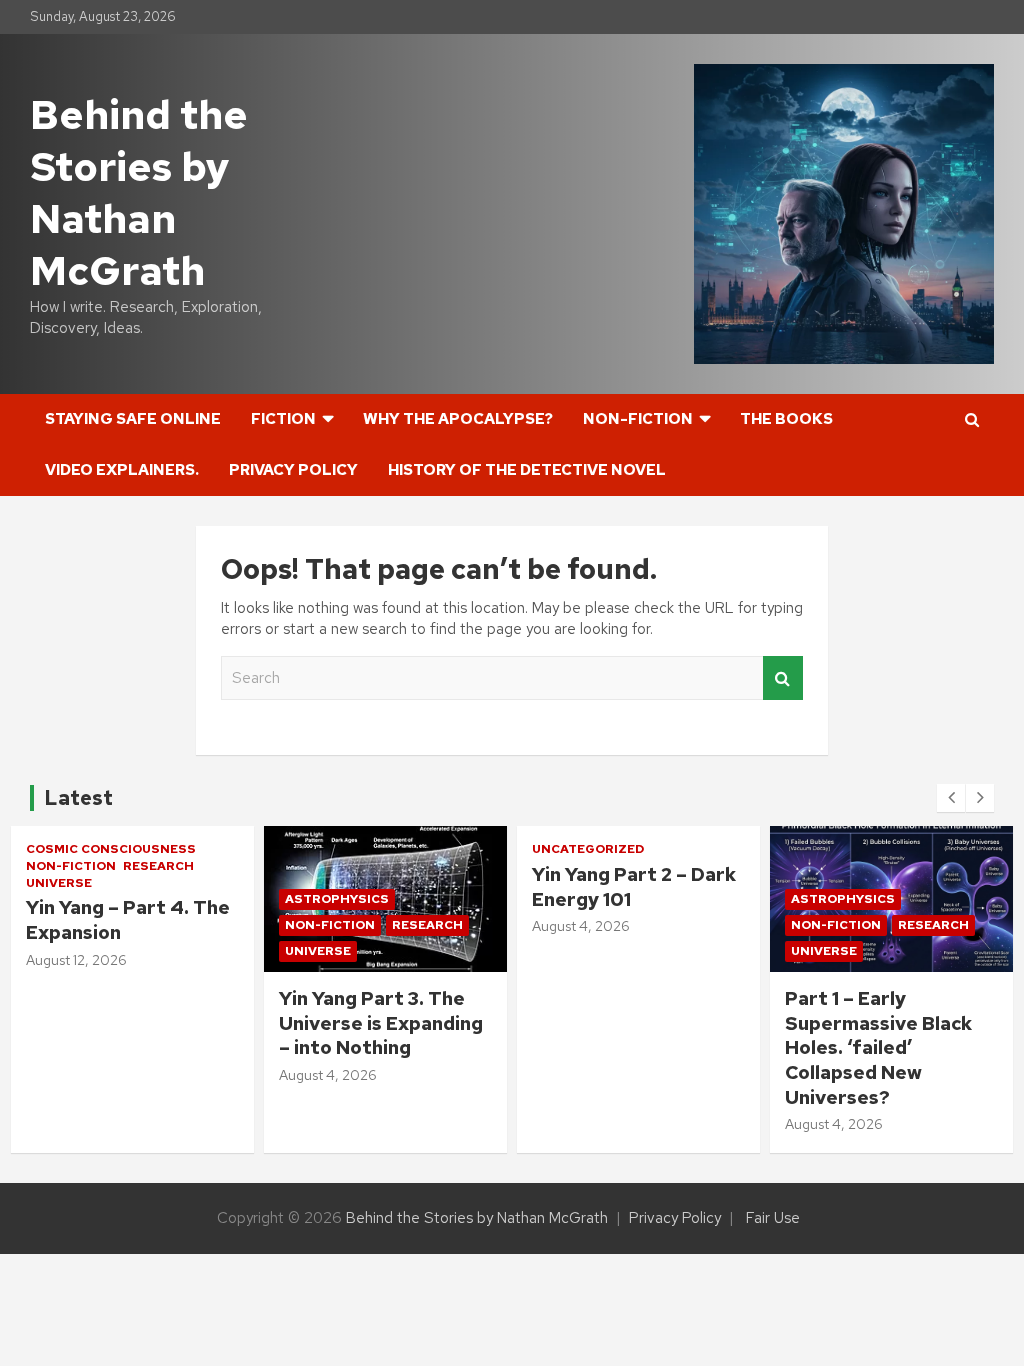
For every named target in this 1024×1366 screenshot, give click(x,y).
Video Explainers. (122, 470)
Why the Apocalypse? (458, 419)
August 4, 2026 (328, 1075)
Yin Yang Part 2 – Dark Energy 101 (634, 887)
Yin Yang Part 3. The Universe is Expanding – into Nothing (381, 1023)
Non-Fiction (638, 419)
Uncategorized (588, 849)
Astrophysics (337, 899)
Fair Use (773, 1218)
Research (158, 866)
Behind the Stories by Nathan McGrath (139, 192)
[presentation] (951, 798)
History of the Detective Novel (527, 470)
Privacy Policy (293, 470)
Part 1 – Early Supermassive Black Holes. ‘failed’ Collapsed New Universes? (878, 1048)
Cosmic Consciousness (111, 849)
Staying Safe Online (133, 419)
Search (783, 678)
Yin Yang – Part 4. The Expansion (128, 920)
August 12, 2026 (76, 960)
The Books (786, 419)
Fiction (283, 419)
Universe (59, 883)
